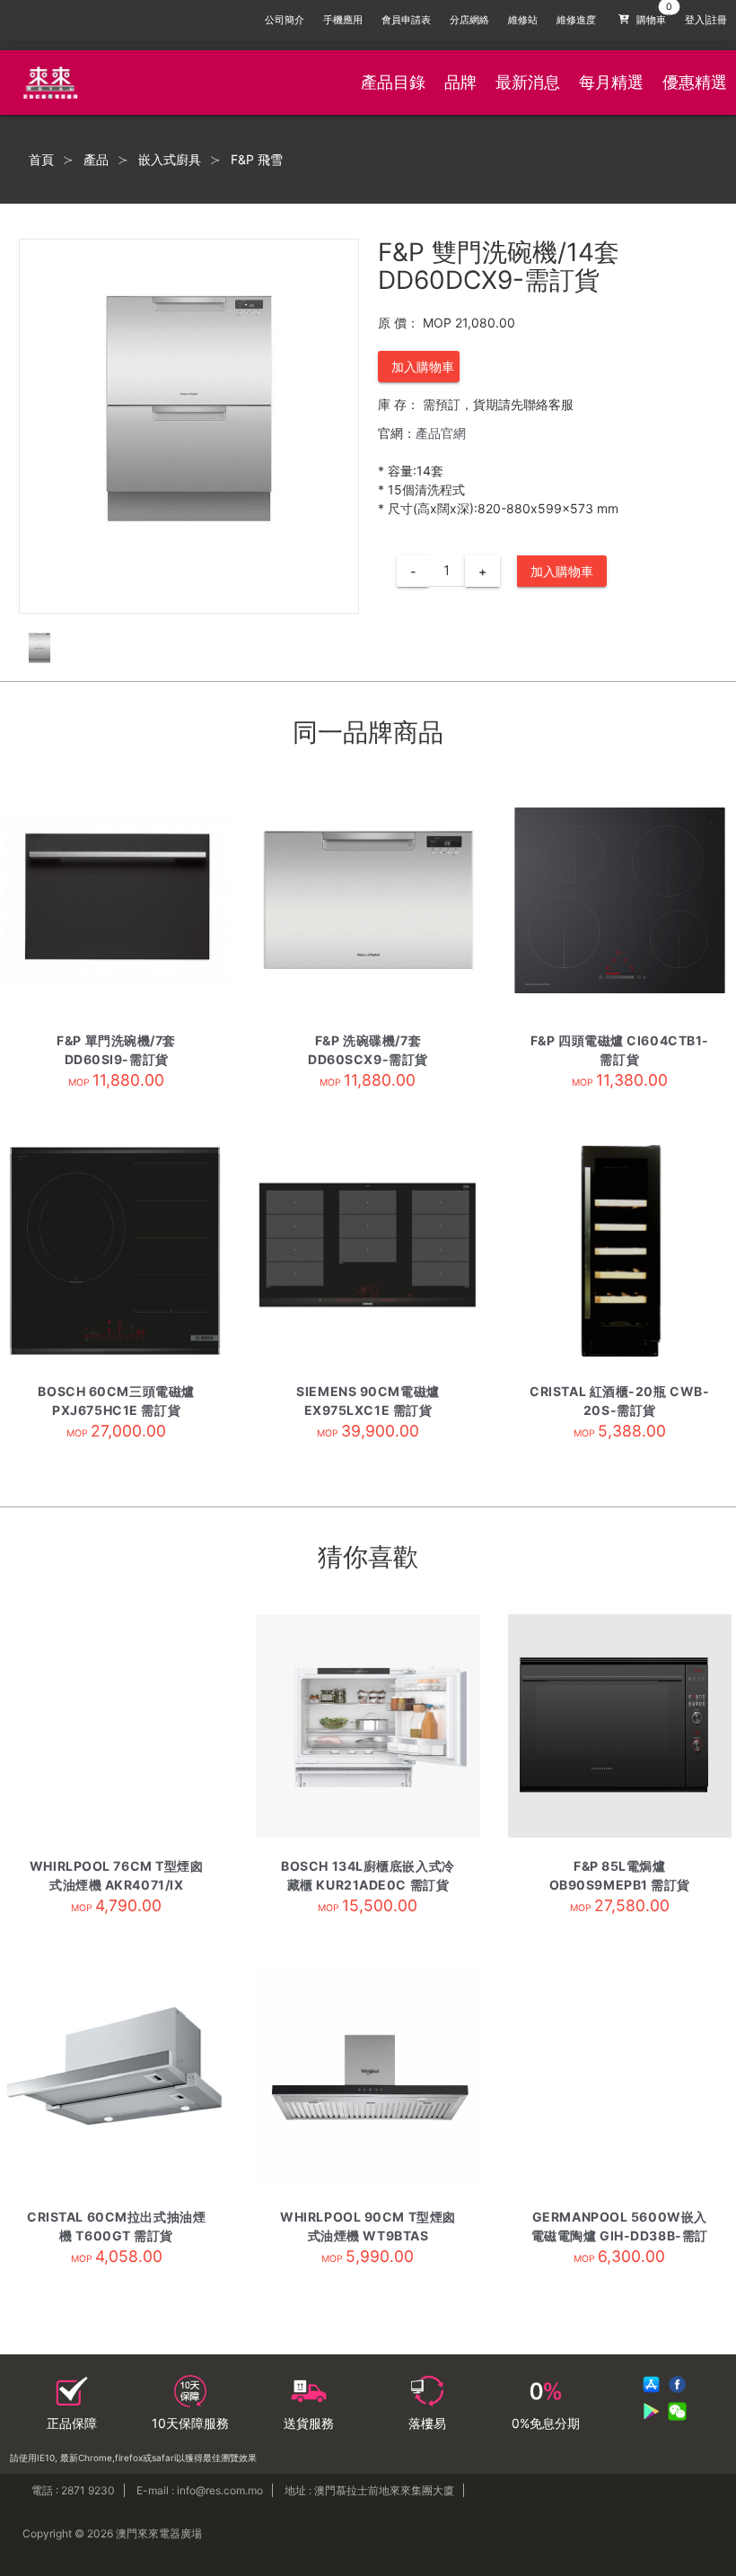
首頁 (41, 160)
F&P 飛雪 (257, 160)
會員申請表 (406, 20)
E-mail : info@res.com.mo (200, 2490)
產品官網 (441, 433)
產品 (96, 160)
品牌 (460, 82)
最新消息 (528, 82)
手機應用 (343, 20)
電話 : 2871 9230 (73, 2490)
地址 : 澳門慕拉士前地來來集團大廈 (369, 2490)
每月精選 (611, 82)
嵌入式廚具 (170, 160)
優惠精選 (695, 82)
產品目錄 (393, 82)
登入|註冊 (706, 20)
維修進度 (576, 20)
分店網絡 (469, 20)
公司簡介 (285, 20)
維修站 (523, 20)
